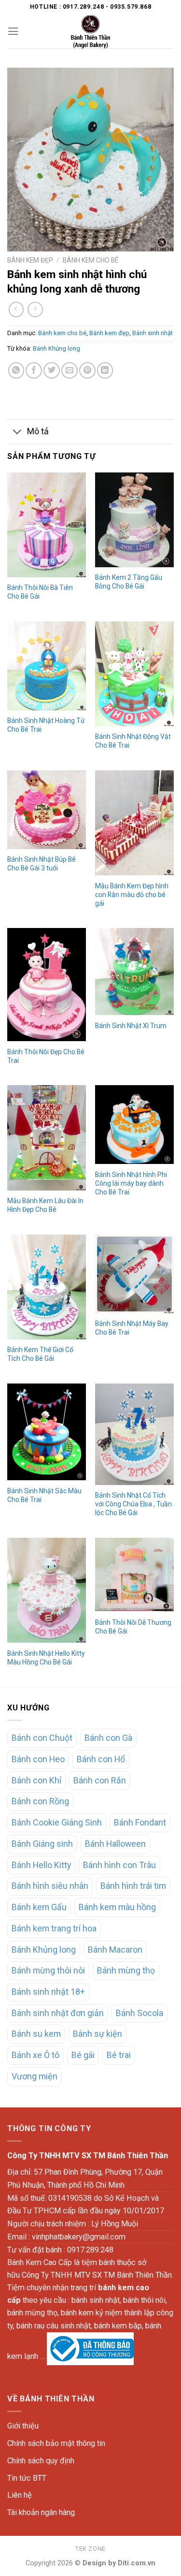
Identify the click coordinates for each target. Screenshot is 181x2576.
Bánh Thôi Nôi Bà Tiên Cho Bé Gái (40, 592)
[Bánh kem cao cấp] (91, 31)
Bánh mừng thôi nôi (48, 1970)
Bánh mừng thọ (126, 1970)
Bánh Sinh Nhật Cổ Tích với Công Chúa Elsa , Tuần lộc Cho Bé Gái (133, 1504)
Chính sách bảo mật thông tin (56, 2443)
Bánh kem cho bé (90, 260)
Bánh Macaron (115, 1950)
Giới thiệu (23, 2426)
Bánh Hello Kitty (41, 1865)
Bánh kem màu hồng (117, 1907)
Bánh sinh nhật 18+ (48, 1992)
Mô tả (38, 431)
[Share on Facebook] (34, 370)
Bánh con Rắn (100, 1780)
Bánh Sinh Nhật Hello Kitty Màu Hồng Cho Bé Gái (46, 1658)
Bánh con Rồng (40, 1801)
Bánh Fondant (140, 1822)
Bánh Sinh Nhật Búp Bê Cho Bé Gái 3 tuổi (42, 864)
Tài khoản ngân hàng (41, 2512)
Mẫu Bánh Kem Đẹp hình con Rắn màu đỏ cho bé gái (132, 895)
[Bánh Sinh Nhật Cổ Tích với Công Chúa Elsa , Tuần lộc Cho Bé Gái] (134, 1434)
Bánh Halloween (115, 1844)
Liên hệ (20, 2495)
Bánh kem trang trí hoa (54, 1928)
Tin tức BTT (27, 2478)
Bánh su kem (36, 2034)
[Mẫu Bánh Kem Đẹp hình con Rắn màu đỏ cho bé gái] (134, 823)
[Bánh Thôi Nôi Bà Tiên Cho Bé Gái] (47, 525)
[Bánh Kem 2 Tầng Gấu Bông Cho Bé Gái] (134, 520)
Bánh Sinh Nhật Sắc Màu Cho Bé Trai (44, 1495)
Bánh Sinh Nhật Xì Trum (131, 1026)
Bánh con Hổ (101, 1759)
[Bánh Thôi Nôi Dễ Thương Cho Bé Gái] (134, 1575)
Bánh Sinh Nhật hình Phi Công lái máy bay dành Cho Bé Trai (131, 1183)
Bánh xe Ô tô (35, 2055)
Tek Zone (90, 2549)
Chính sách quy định (41, 2461)
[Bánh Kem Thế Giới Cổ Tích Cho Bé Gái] (47, 1287)
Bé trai (119, 2055)
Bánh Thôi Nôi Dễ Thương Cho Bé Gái (133, 1627)
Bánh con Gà (108, 1738)
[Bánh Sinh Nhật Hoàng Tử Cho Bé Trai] (47, 666)
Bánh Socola (139, 2013)
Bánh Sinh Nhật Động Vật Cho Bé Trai (133, 741)
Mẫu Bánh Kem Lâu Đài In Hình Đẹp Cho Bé (45, 1205)
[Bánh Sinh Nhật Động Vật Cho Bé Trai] (134, 674)
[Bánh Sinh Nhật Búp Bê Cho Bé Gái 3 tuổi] (47, 810)
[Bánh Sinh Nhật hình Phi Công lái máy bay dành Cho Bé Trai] (134, 1125)
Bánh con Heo (38, 1759)
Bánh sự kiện (97, 2034)
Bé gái (83, 2055)
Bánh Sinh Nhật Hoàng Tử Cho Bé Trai (46, 725)
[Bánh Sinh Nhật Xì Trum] (134, 972)
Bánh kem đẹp (30, 260)
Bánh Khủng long (56, 348)
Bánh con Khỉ (36, 1780)
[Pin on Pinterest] (87, 370)
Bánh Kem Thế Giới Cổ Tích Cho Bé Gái (40, 1354)
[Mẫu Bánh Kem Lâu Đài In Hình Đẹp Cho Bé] (47, 1138)
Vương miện (35, 2076)
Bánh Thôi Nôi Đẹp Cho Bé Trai (46, 1056)
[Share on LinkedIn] (105, 370)
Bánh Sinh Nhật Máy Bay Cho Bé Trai (132, 1328)
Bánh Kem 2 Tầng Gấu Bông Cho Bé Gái (129, 582)
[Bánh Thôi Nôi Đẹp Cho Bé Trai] (47, 985)
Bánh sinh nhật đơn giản (58, 2013)
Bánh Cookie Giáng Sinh (57, 1822)
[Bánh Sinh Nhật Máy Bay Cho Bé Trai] (134, 1274)
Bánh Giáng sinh (42, 1844)
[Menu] (13, 31)
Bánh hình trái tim (133, 1886)
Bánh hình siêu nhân (50, 1886)
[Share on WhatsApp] (16, 370)
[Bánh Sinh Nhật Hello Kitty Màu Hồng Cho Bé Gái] (47, 1590)
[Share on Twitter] (52, 370)
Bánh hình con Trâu (119, 1865)
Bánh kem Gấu (39, 1907)
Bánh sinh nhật (153, 333)
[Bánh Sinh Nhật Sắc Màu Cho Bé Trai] (47, 1432)
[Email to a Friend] (70, 370)
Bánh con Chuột (42, 1738)
